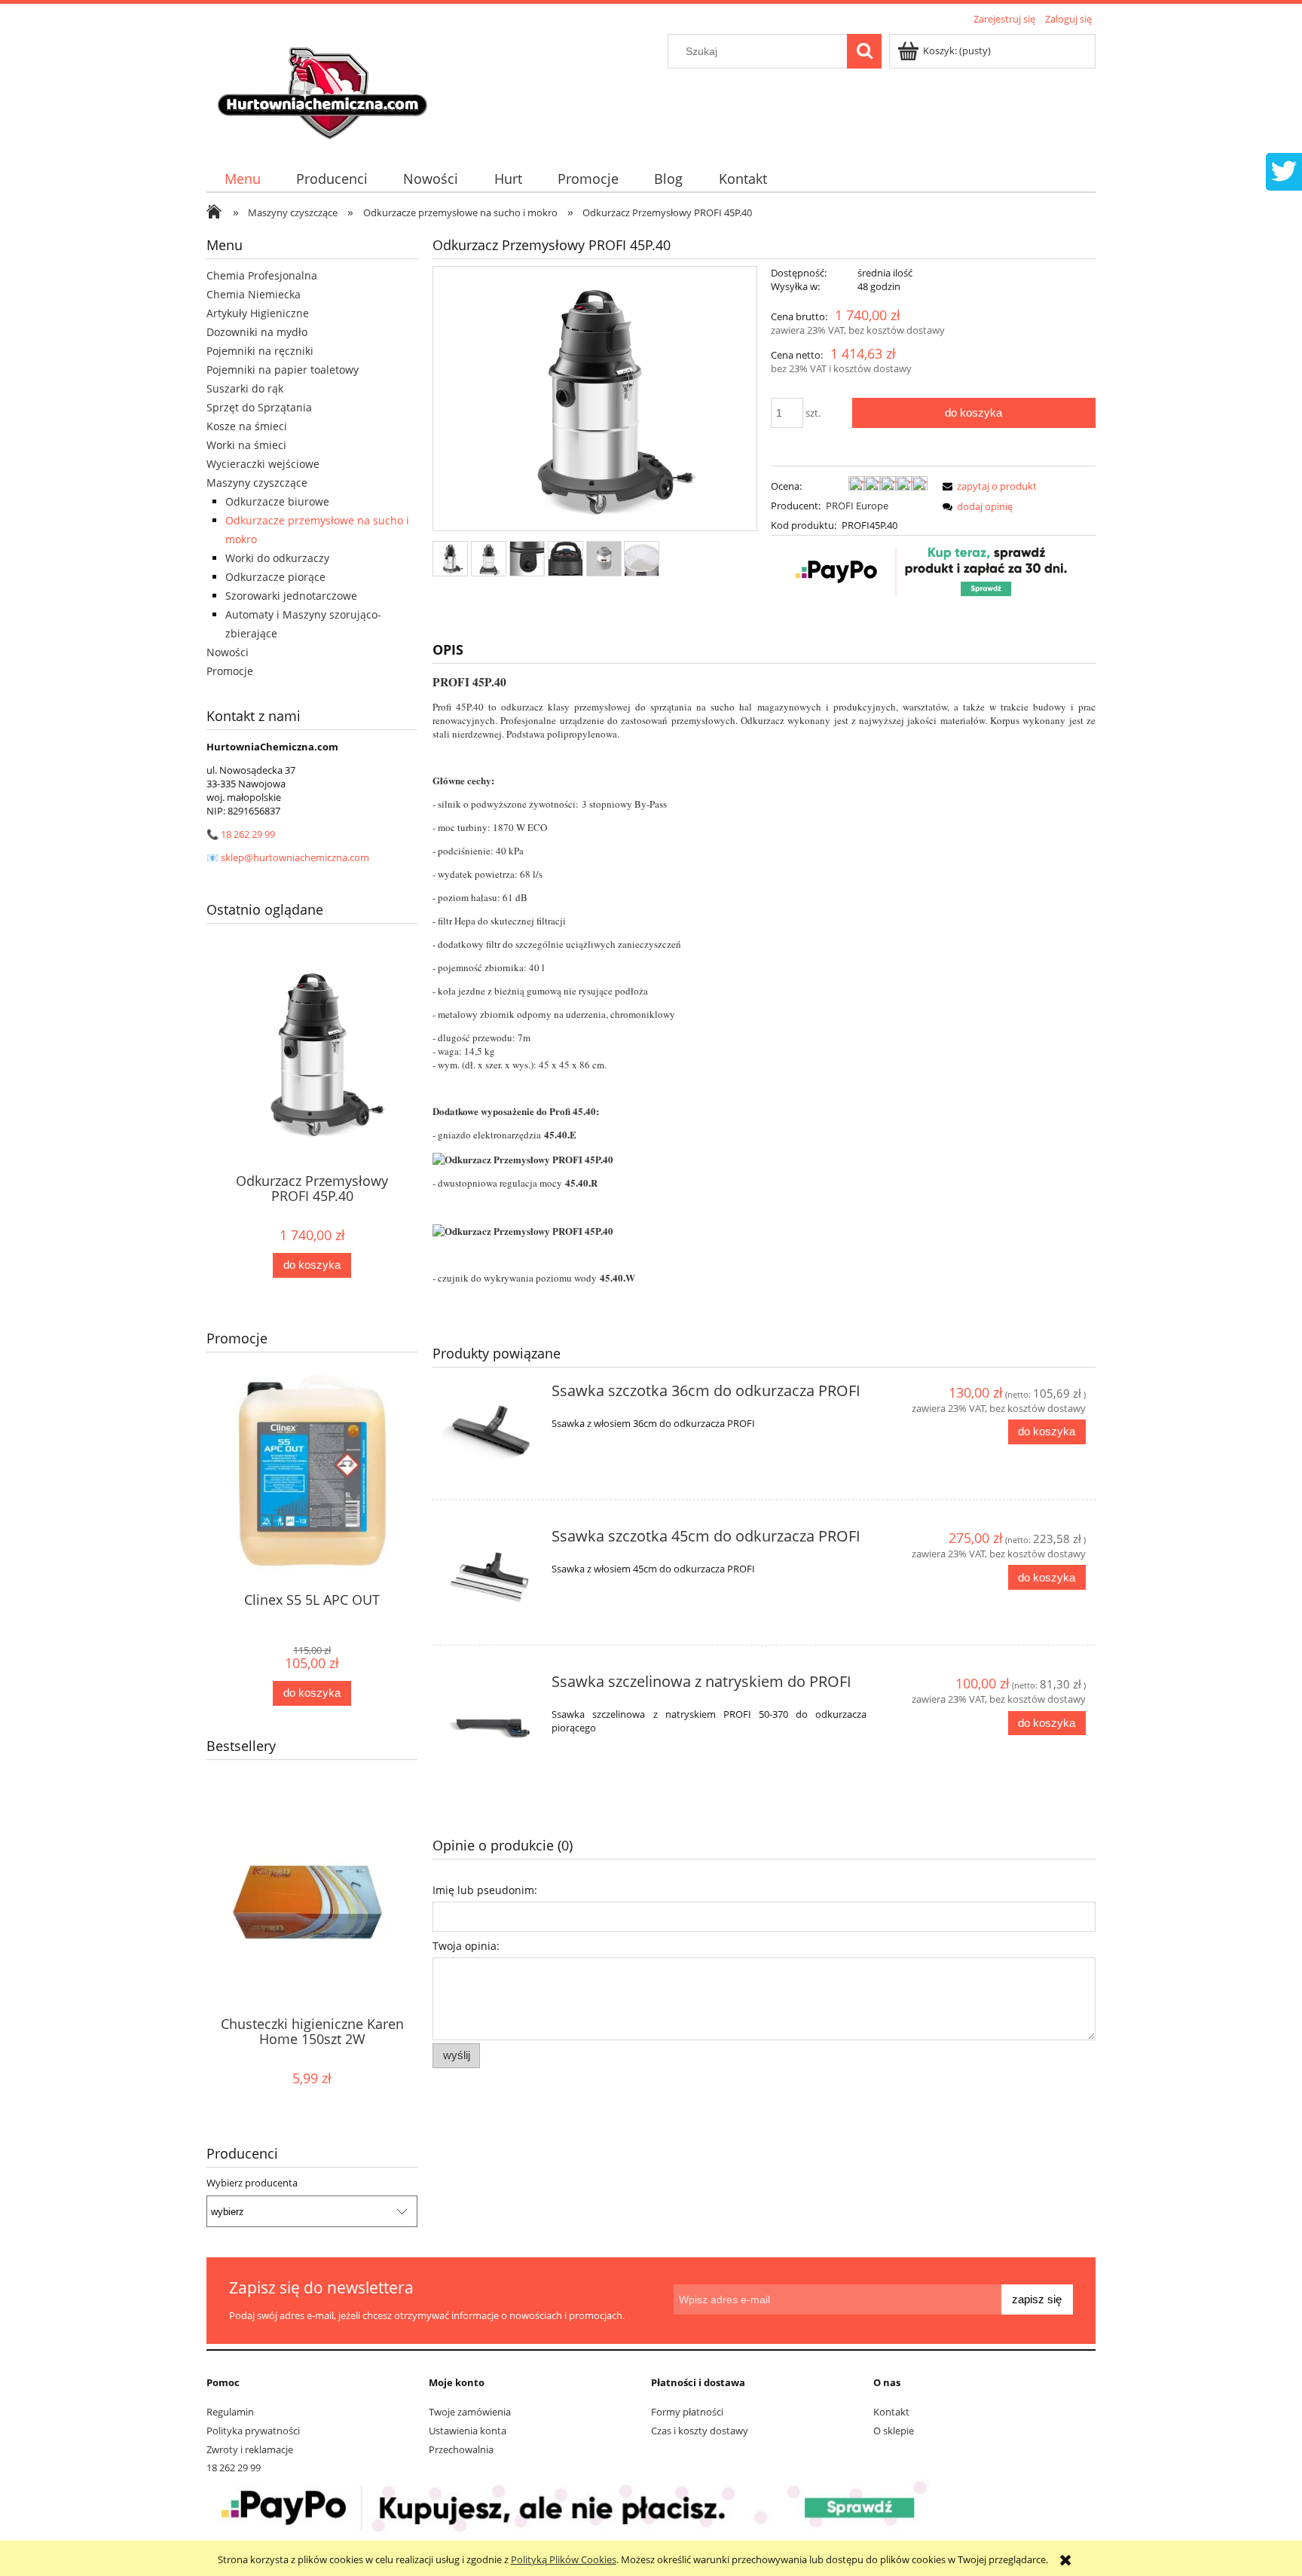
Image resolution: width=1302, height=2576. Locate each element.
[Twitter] (1284, 170)
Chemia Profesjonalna (262, 275)
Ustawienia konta (468, 2431)
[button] (987, 486)
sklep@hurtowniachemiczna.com (295, 857)
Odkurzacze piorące (275, 577)
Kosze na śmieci (247, 426)
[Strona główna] (325, 88)
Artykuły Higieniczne (258, 313)
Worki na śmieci (246, 445)
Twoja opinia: (466, 1946)
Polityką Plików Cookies (564, 2559)
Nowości (228, 652)
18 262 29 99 (248, 834)
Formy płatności (687, 2412)
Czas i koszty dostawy (700, 2431)
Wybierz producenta (252, 2183)
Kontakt (891, 2412)
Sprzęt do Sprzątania (259, 407)
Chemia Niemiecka (254, 294)
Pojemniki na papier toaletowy (283, 370)
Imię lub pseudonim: (485, 1890)
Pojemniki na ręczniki (260, 351)
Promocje (230, 671)
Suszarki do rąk (245, 388)
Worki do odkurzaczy (277, 558)
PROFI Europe (857, 506)
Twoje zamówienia (470, 2412)
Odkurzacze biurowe (277, 501)
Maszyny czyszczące (257, 483)
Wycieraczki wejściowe (263, 464)
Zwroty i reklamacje (250, 2449)
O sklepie (894, 2431)
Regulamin (230, 2412)
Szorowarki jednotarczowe (291, 596)
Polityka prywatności (253, 2431)
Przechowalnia (461, 2449)
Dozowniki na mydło (257, 332)
